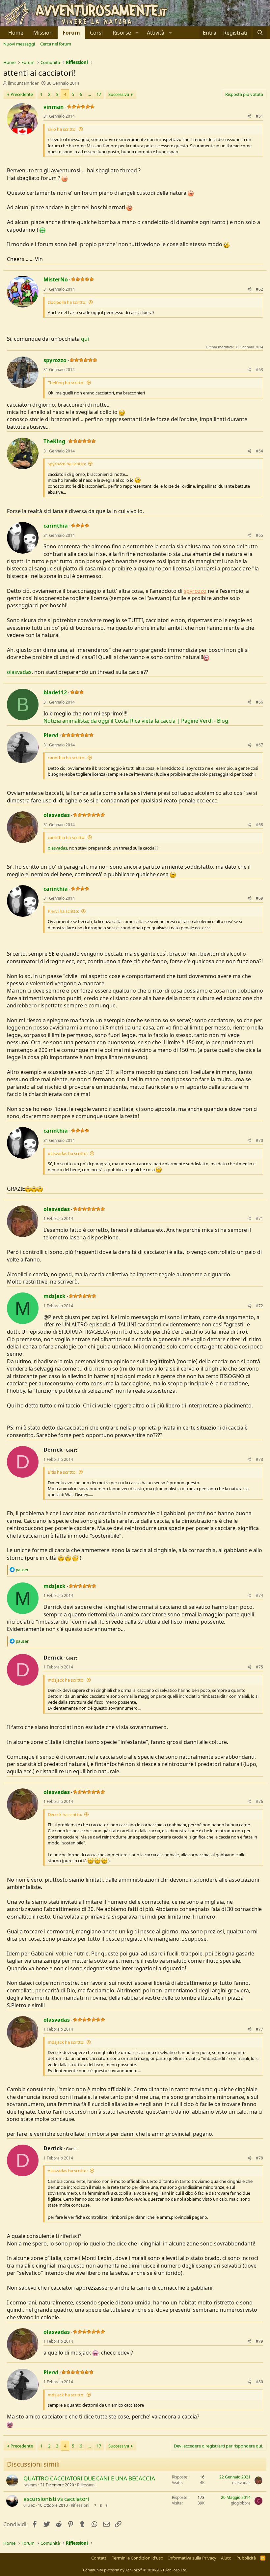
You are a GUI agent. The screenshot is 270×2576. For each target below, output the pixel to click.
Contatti (99, 2558)
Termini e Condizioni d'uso (138, 2558)
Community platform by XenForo (135, 2570)
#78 (259, 2158)
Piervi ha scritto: (63, 911)
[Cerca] (260, 33)
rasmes (30, 2485)
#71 (259, 1218)
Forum (71, 33)
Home (16, 33)
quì (85, 339)
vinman (54, 107)
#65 (259, 535)
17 (99, 94)
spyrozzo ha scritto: (67, 464)
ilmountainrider (23, 83)
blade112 (55, 692)
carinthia (56, 526)
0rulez (29, 2505)
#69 (259, 898)
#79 (259, 2341)
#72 (259, 1306)
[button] (125, 33)
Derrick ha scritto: (65, 1814)
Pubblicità (246, 2558)
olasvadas (19, 672)
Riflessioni (86, 2485)
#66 (259, 702)
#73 (259, 1459)
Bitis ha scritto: (62, 1472)
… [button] (89, 94)
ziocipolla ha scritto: (67, 302)
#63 (259, 370)
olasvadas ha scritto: (68, 1153)
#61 (259, 116)
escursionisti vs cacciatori (56, 2499)
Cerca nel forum (56, 44)
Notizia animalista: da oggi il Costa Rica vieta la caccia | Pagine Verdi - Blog (136, 721)
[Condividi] (249, 116)
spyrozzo (55, 360)
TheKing (54, 441)
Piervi (51, 735)
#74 (259, 1595)
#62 (259, 289)
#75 (259, 1667)
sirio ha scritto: (62, 129)
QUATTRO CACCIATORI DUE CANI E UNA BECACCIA (89, 2478)
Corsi (96, 33)
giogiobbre (241, 2503)
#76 (259, 1801)
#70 (259, 1140)
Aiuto (226, 2558)
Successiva (119, 94)
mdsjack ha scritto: (66, 1680)
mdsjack (54, 1296)
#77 (259, 2029)
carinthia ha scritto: (67, 758)
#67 (259, 745)
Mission (43, 33)
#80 (259, 2382)
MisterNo (56, 279)
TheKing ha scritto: (66, 383)
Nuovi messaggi (19, 44)
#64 (259, 451)
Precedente (22, 94)
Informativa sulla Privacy (192, 2558)
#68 (259, 825)
